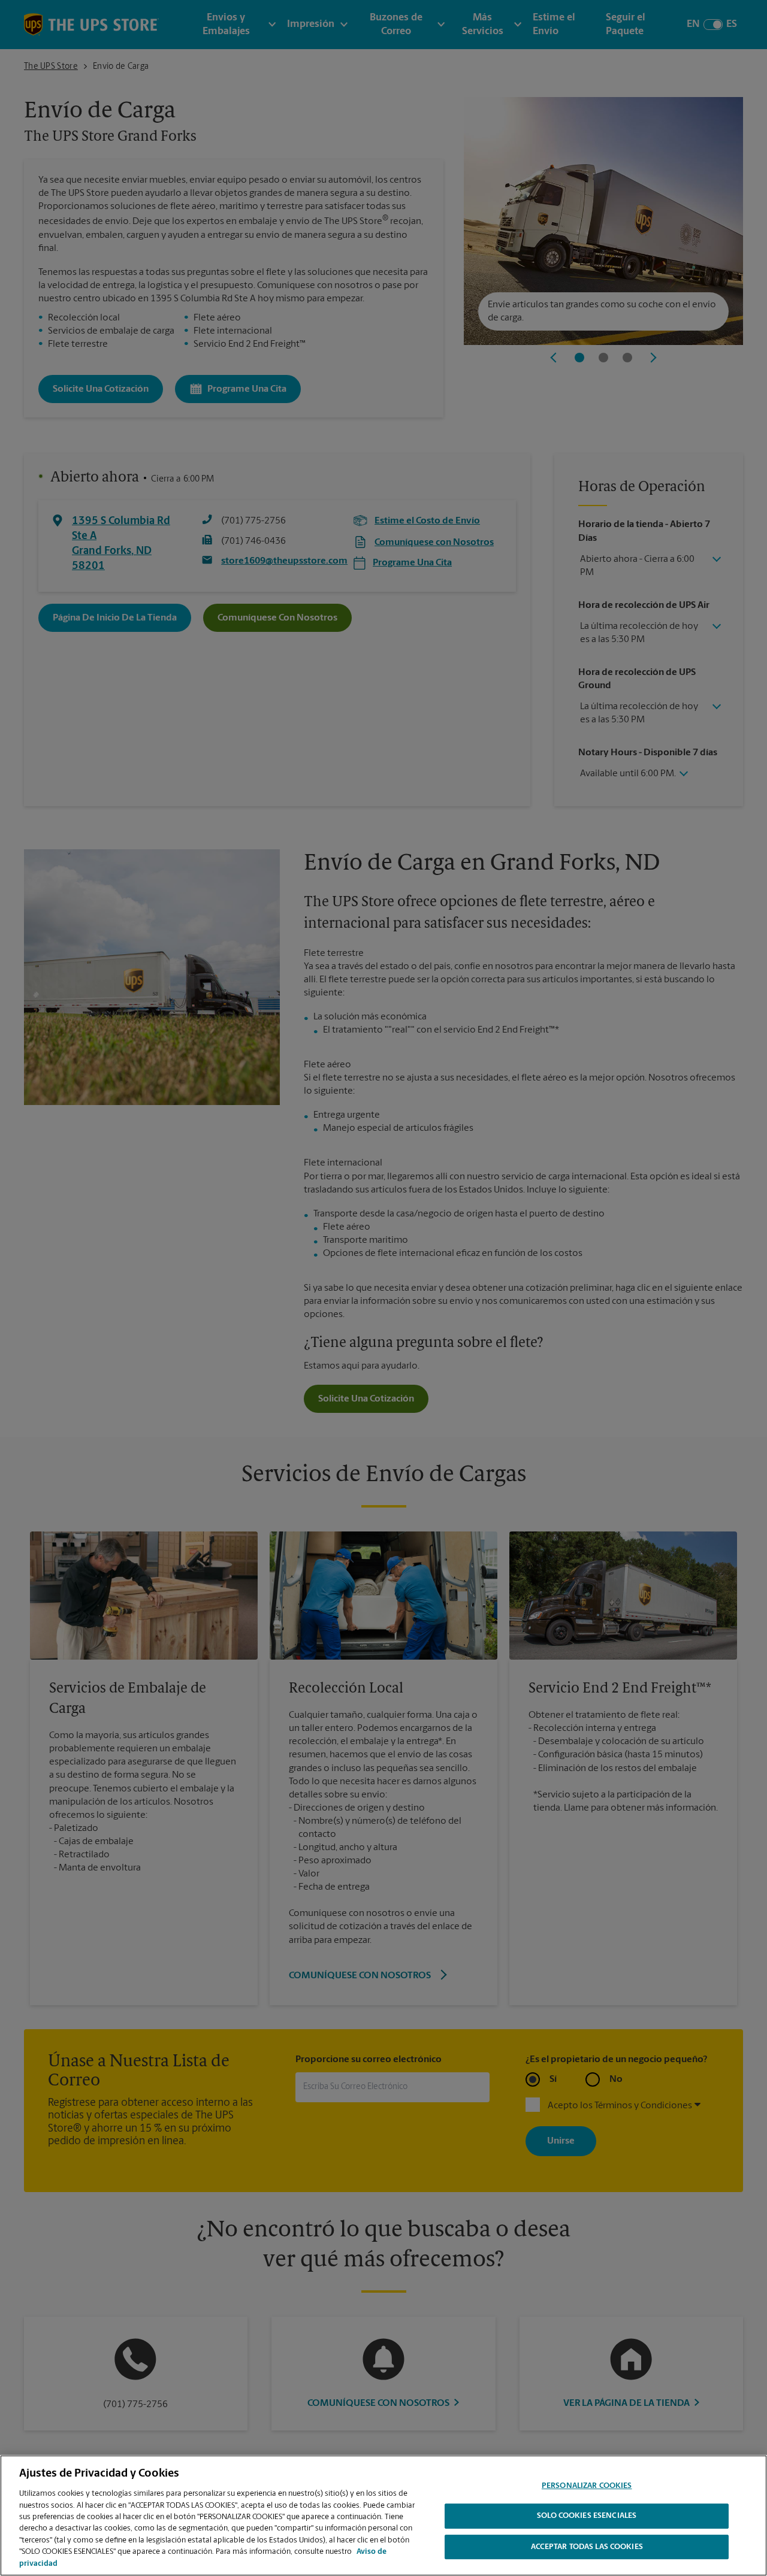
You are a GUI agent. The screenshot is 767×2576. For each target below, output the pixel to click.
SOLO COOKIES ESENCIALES (587, 2516)
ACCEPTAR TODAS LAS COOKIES (587, 2548)
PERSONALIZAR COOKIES (587, 2486)
